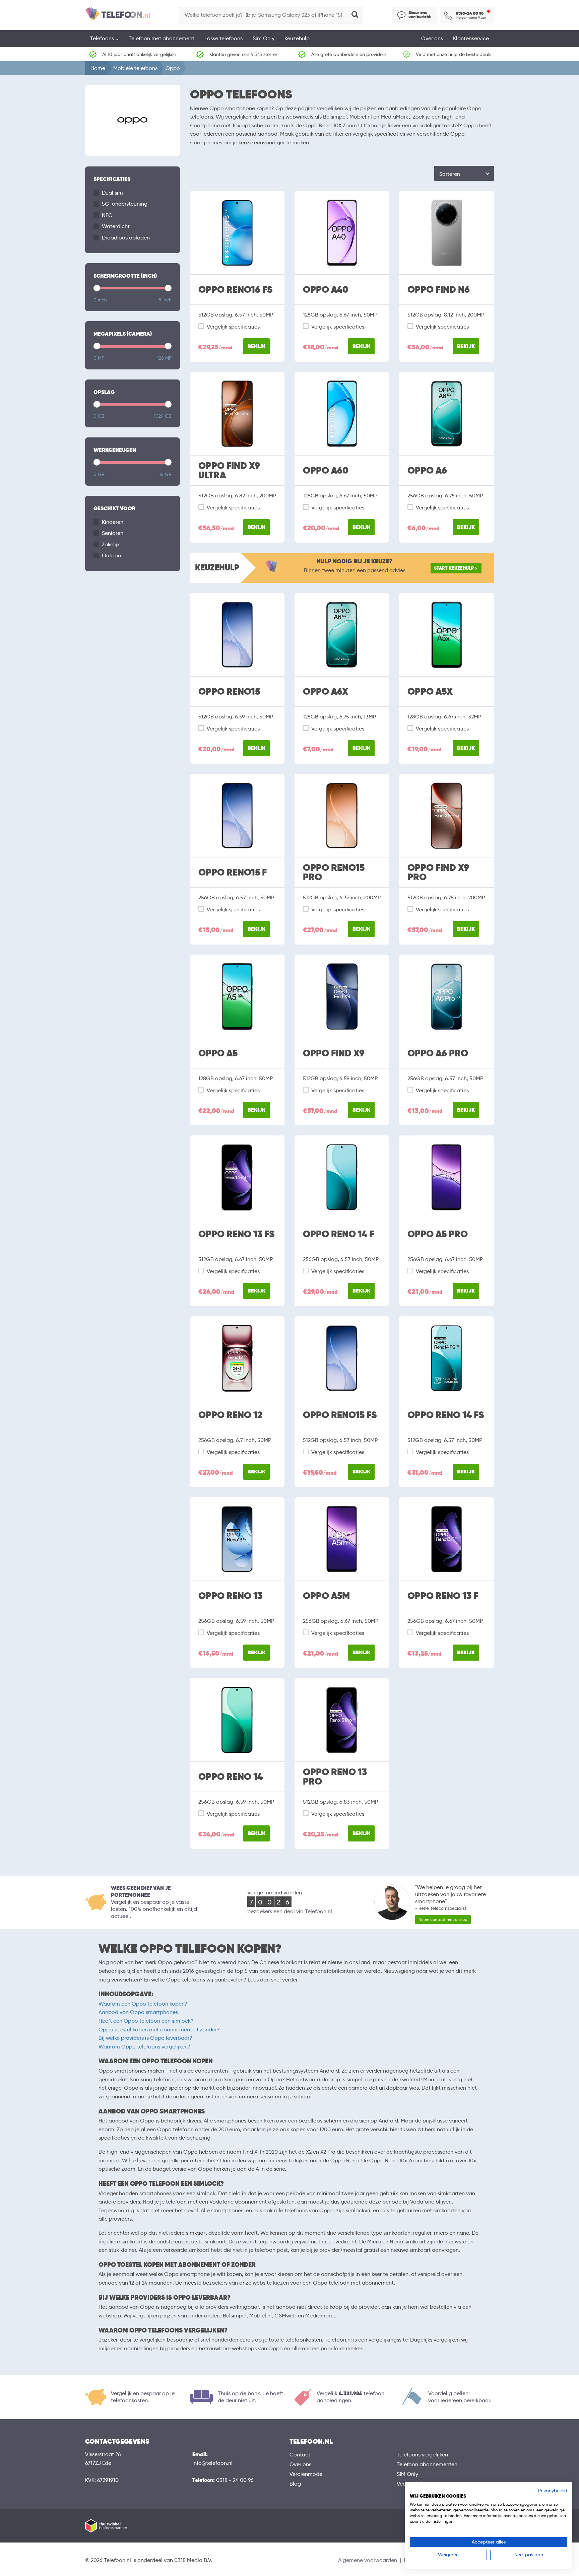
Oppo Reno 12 (230, 1415)
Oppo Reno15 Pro (334, 873)
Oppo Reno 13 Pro (335, 1777)
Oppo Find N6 (439, 290)
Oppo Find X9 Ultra (229, 471)
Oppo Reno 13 (230, 1596)
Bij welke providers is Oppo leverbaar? (145, 2038)
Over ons (432, 38)
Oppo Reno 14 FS (446, 1415)
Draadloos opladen (126, 238)
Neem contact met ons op (443, 1919)
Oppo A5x (430, 692)
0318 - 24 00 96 (235, 2480)
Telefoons (103, 38)
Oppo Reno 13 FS (236, 1234)
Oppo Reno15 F (233, 873)
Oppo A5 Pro (438, 1234)
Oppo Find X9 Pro (438, 873)
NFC (107, 215)
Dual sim (112, 193)
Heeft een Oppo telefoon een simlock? (146, 2021)
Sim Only (264, 38)
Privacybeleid (553, 2491)
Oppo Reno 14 (231, 1777)
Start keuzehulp (454, 568)
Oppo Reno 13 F (443, 1596)
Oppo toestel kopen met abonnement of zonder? (159, 2030)
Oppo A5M (326, 1596)
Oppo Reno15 (229, 692)
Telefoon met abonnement (162, 38)
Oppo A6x (326, 692)
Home (98, 68)
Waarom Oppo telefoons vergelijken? (144, 2047)
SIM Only (407, 2474)
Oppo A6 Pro (438, 1053)
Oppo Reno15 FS (340, 1415)
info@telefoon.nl (212, 2463)
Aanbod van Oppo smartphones (138, 2012)
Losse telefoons (223, 38)
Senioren (113, 533)
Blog (295, 2484)
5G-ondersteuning (125, 204)
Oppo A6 (427, 471)
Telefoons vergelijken (422, 2455)
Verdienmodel (307, 2474)
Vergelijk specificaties (233, 327)
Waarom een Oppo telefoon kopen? (143, 2004)
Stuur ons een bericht (420, 15)
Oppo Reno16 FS (235, 290)
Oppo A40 (326, 290)
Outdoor (112, 555)
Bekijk (256, 346)
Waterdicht (116, 226)
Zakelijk (111, 544)
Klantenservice (471, 38)
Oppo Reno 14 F (338, 1234)
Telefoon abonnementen (427, 2464)
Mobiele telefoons (135, 68)
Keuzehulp (297, 38)
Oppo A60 (326, 471)
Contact (300, 2455)
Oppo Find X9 (334, 1053)
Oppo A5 (218, 1053)
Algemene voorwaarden (368, 2560)
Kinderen (113, 522)
